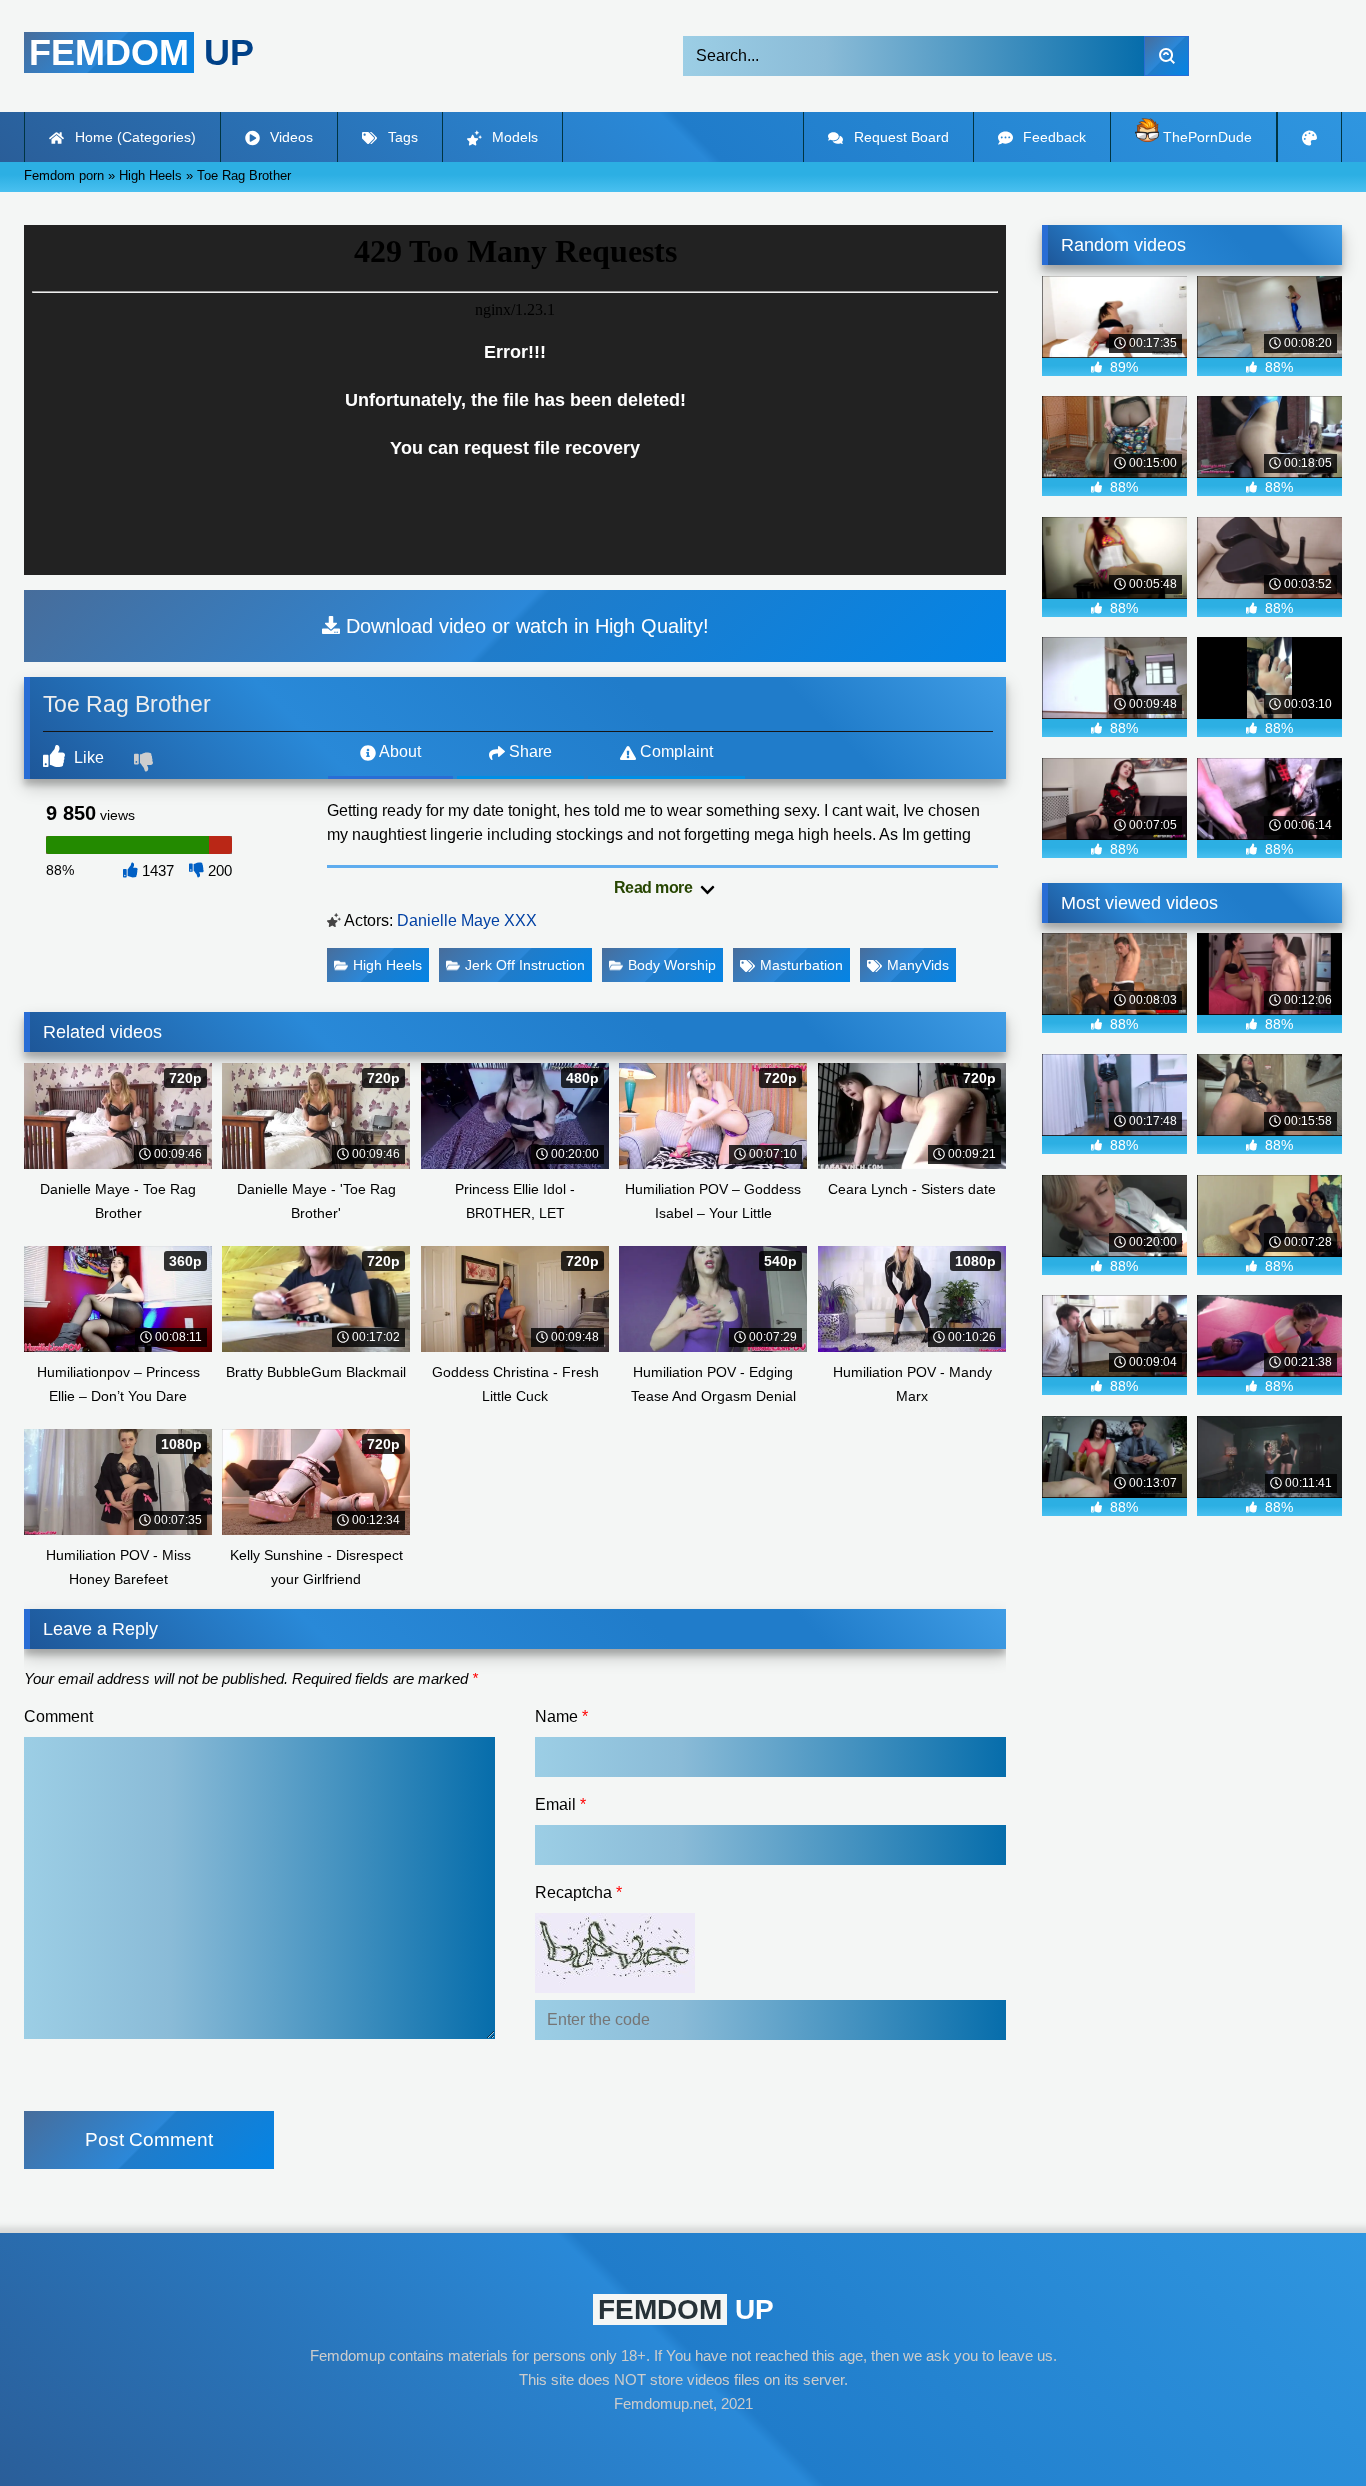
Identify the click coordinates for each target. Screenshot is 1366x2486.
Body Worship (672, 965)
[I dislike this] (146, 764)
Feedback (1052, 137)
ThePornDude (1205, 137)
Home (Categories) (133, 137)
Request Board (899, 137)
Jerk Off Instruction (525, 965)
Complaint (674, 751)
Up (141, 52)
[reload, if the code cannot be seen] (615, 1987)
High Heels (387, 965)
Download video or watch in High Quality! (524, 626)
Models (513, 137)
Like (87, 757)
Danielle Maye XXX (467, 920)
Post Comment (149, 2139)
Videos (289, 137)
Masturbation (801, 965)
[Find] (1166, 56)
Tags (401, 137)
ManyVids (918, 965)
